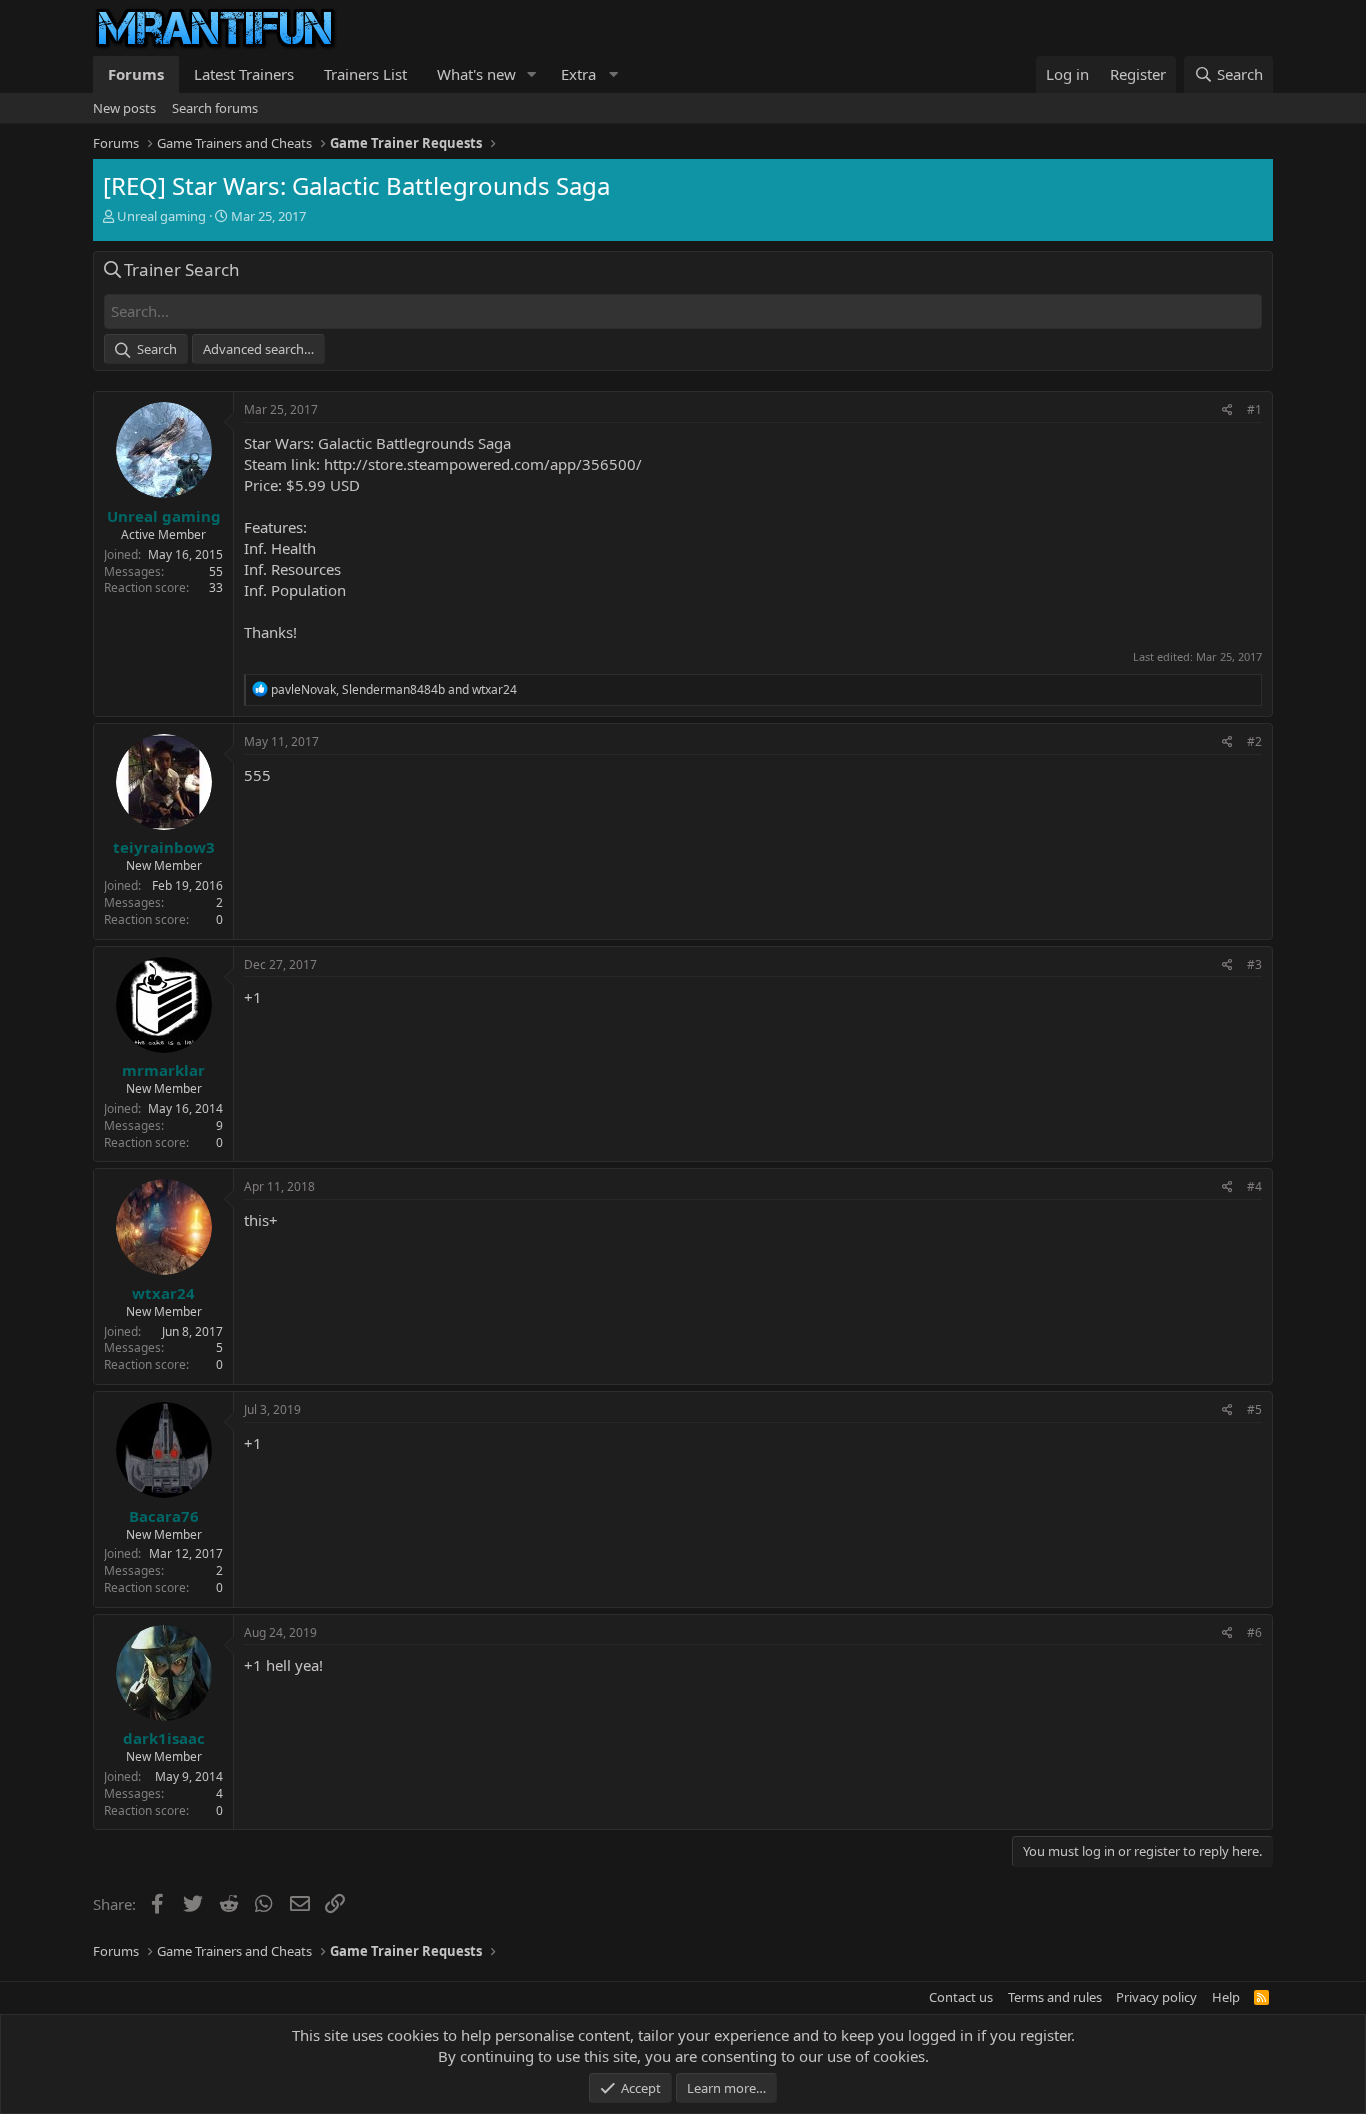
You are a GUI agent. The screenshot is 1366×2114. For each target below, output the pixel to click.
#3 (1254, 964)
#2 (1254, 741)
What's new (476, 74)
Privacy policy (1156, 1997)
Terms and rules (1055, 1997)
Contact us (961, 1997)
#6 (1254, 1632)
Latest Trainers (244, 74)
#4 (1254, 1186)
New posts (124, 108)
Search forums (215, 108)
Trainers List (365, 74)
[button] (532, 74)
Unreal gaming (161, 216)
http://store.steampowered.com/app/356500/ (483, 464)
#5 (1254, 1409)
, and (394, 689)
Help (1226, 1997)
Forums (136, 74)
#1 (1254, 409)
